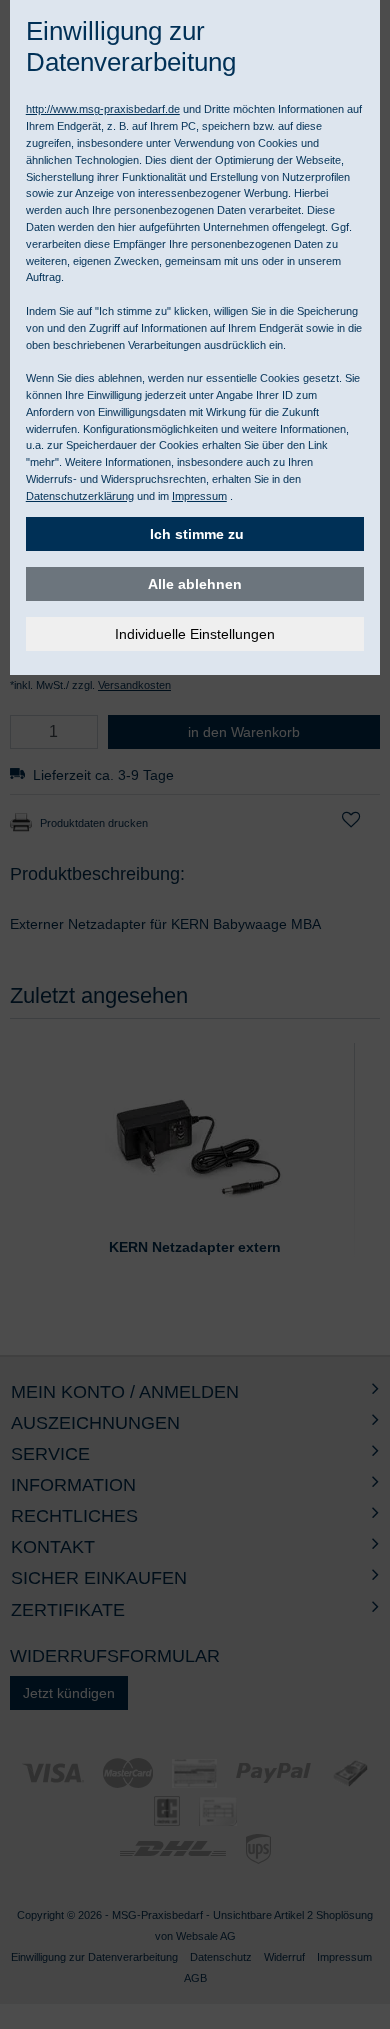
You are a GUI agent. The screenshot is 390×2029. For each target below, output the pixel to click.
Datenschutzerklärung (80, 496)
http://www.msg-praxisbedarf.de (103, 109)
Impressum (199, 496)
